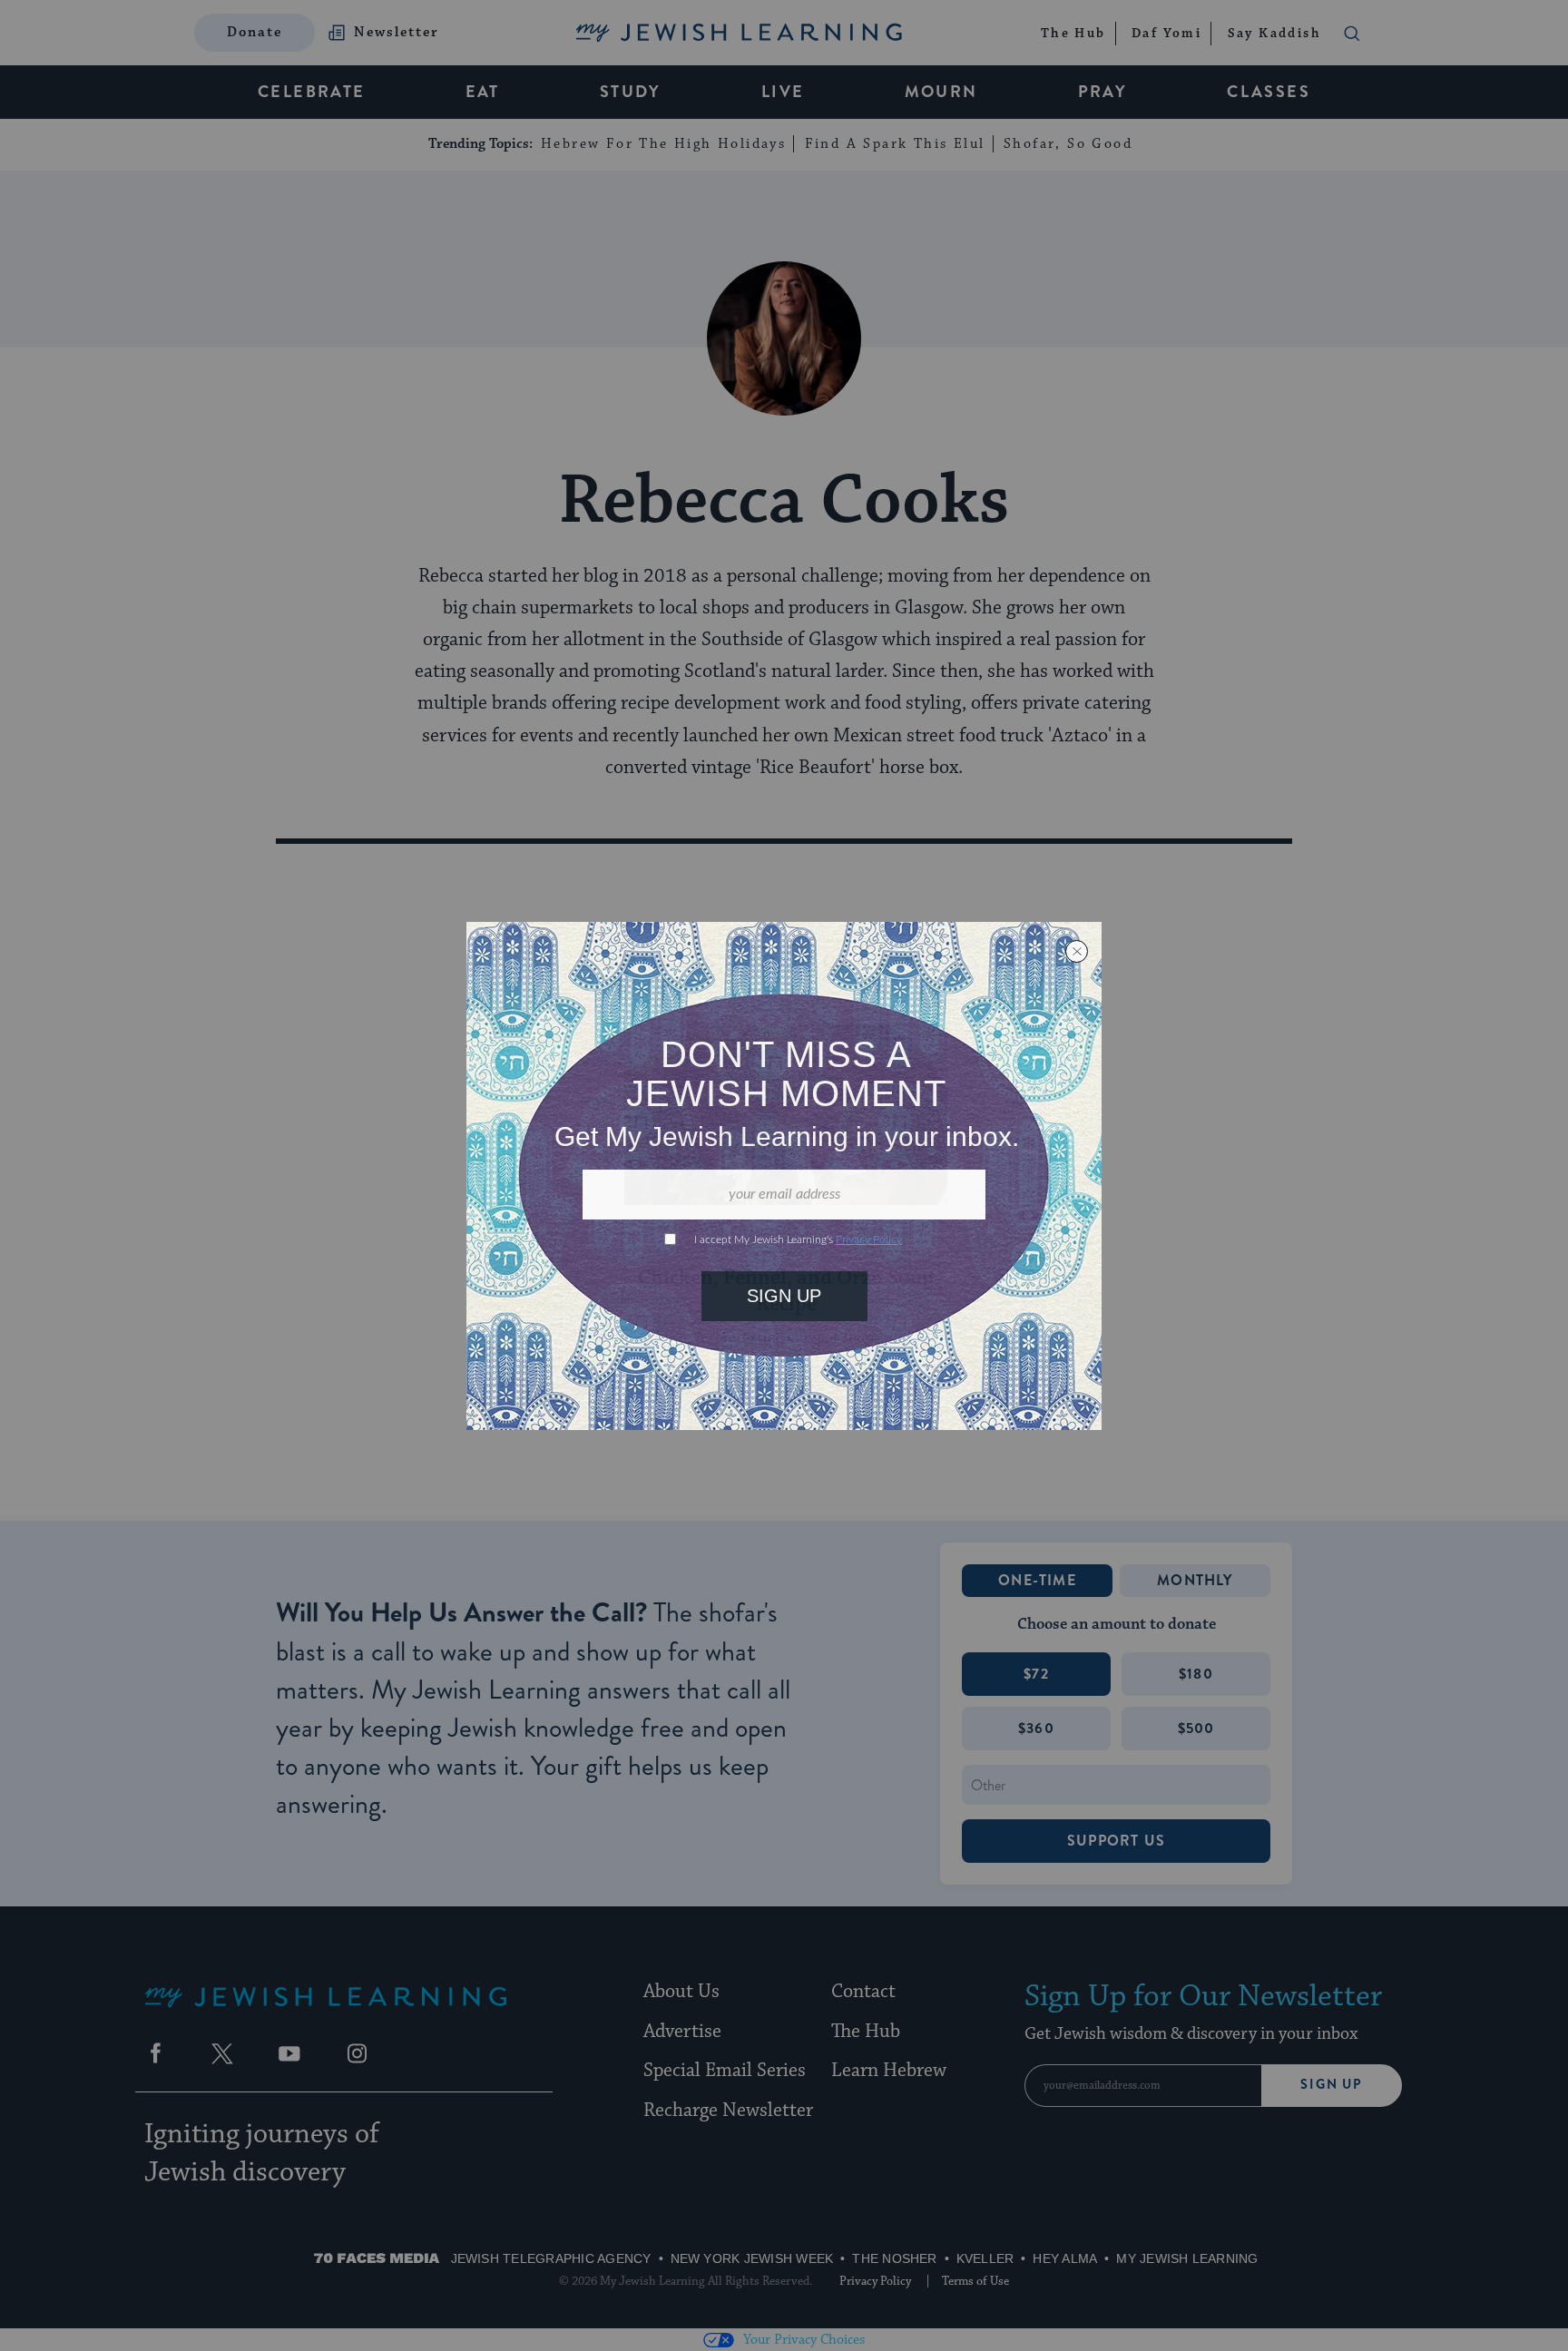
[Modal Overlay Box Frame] (784, 1176)
